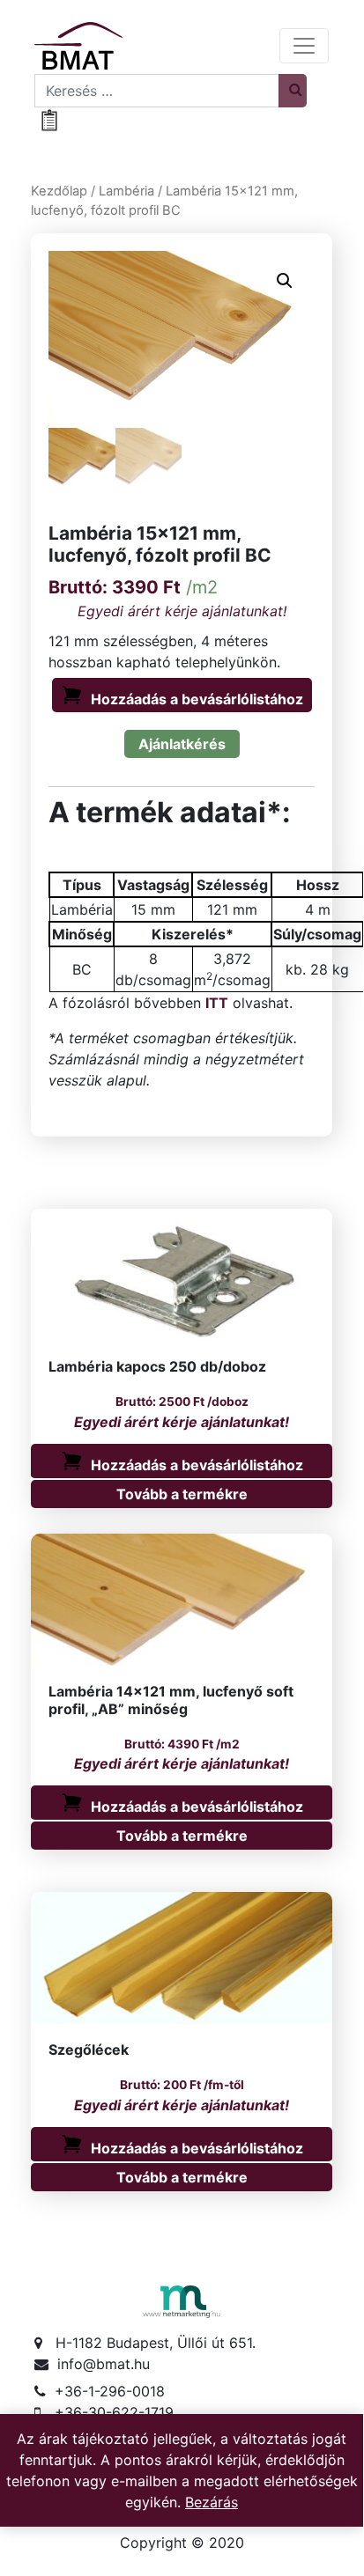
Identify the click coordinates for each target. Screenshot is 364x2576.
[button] (285, 281)
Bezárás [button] (212, 2502)
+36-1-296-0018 (110, 2391)
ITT (217, 1003)
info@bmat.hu (104, 2364)
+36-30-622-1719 (114, 2412)
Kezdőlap (59, 191)
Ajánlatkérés (182, 744)
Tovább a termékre (182, 1494)
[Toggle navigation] (304, 46)
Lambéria (126, 191)
